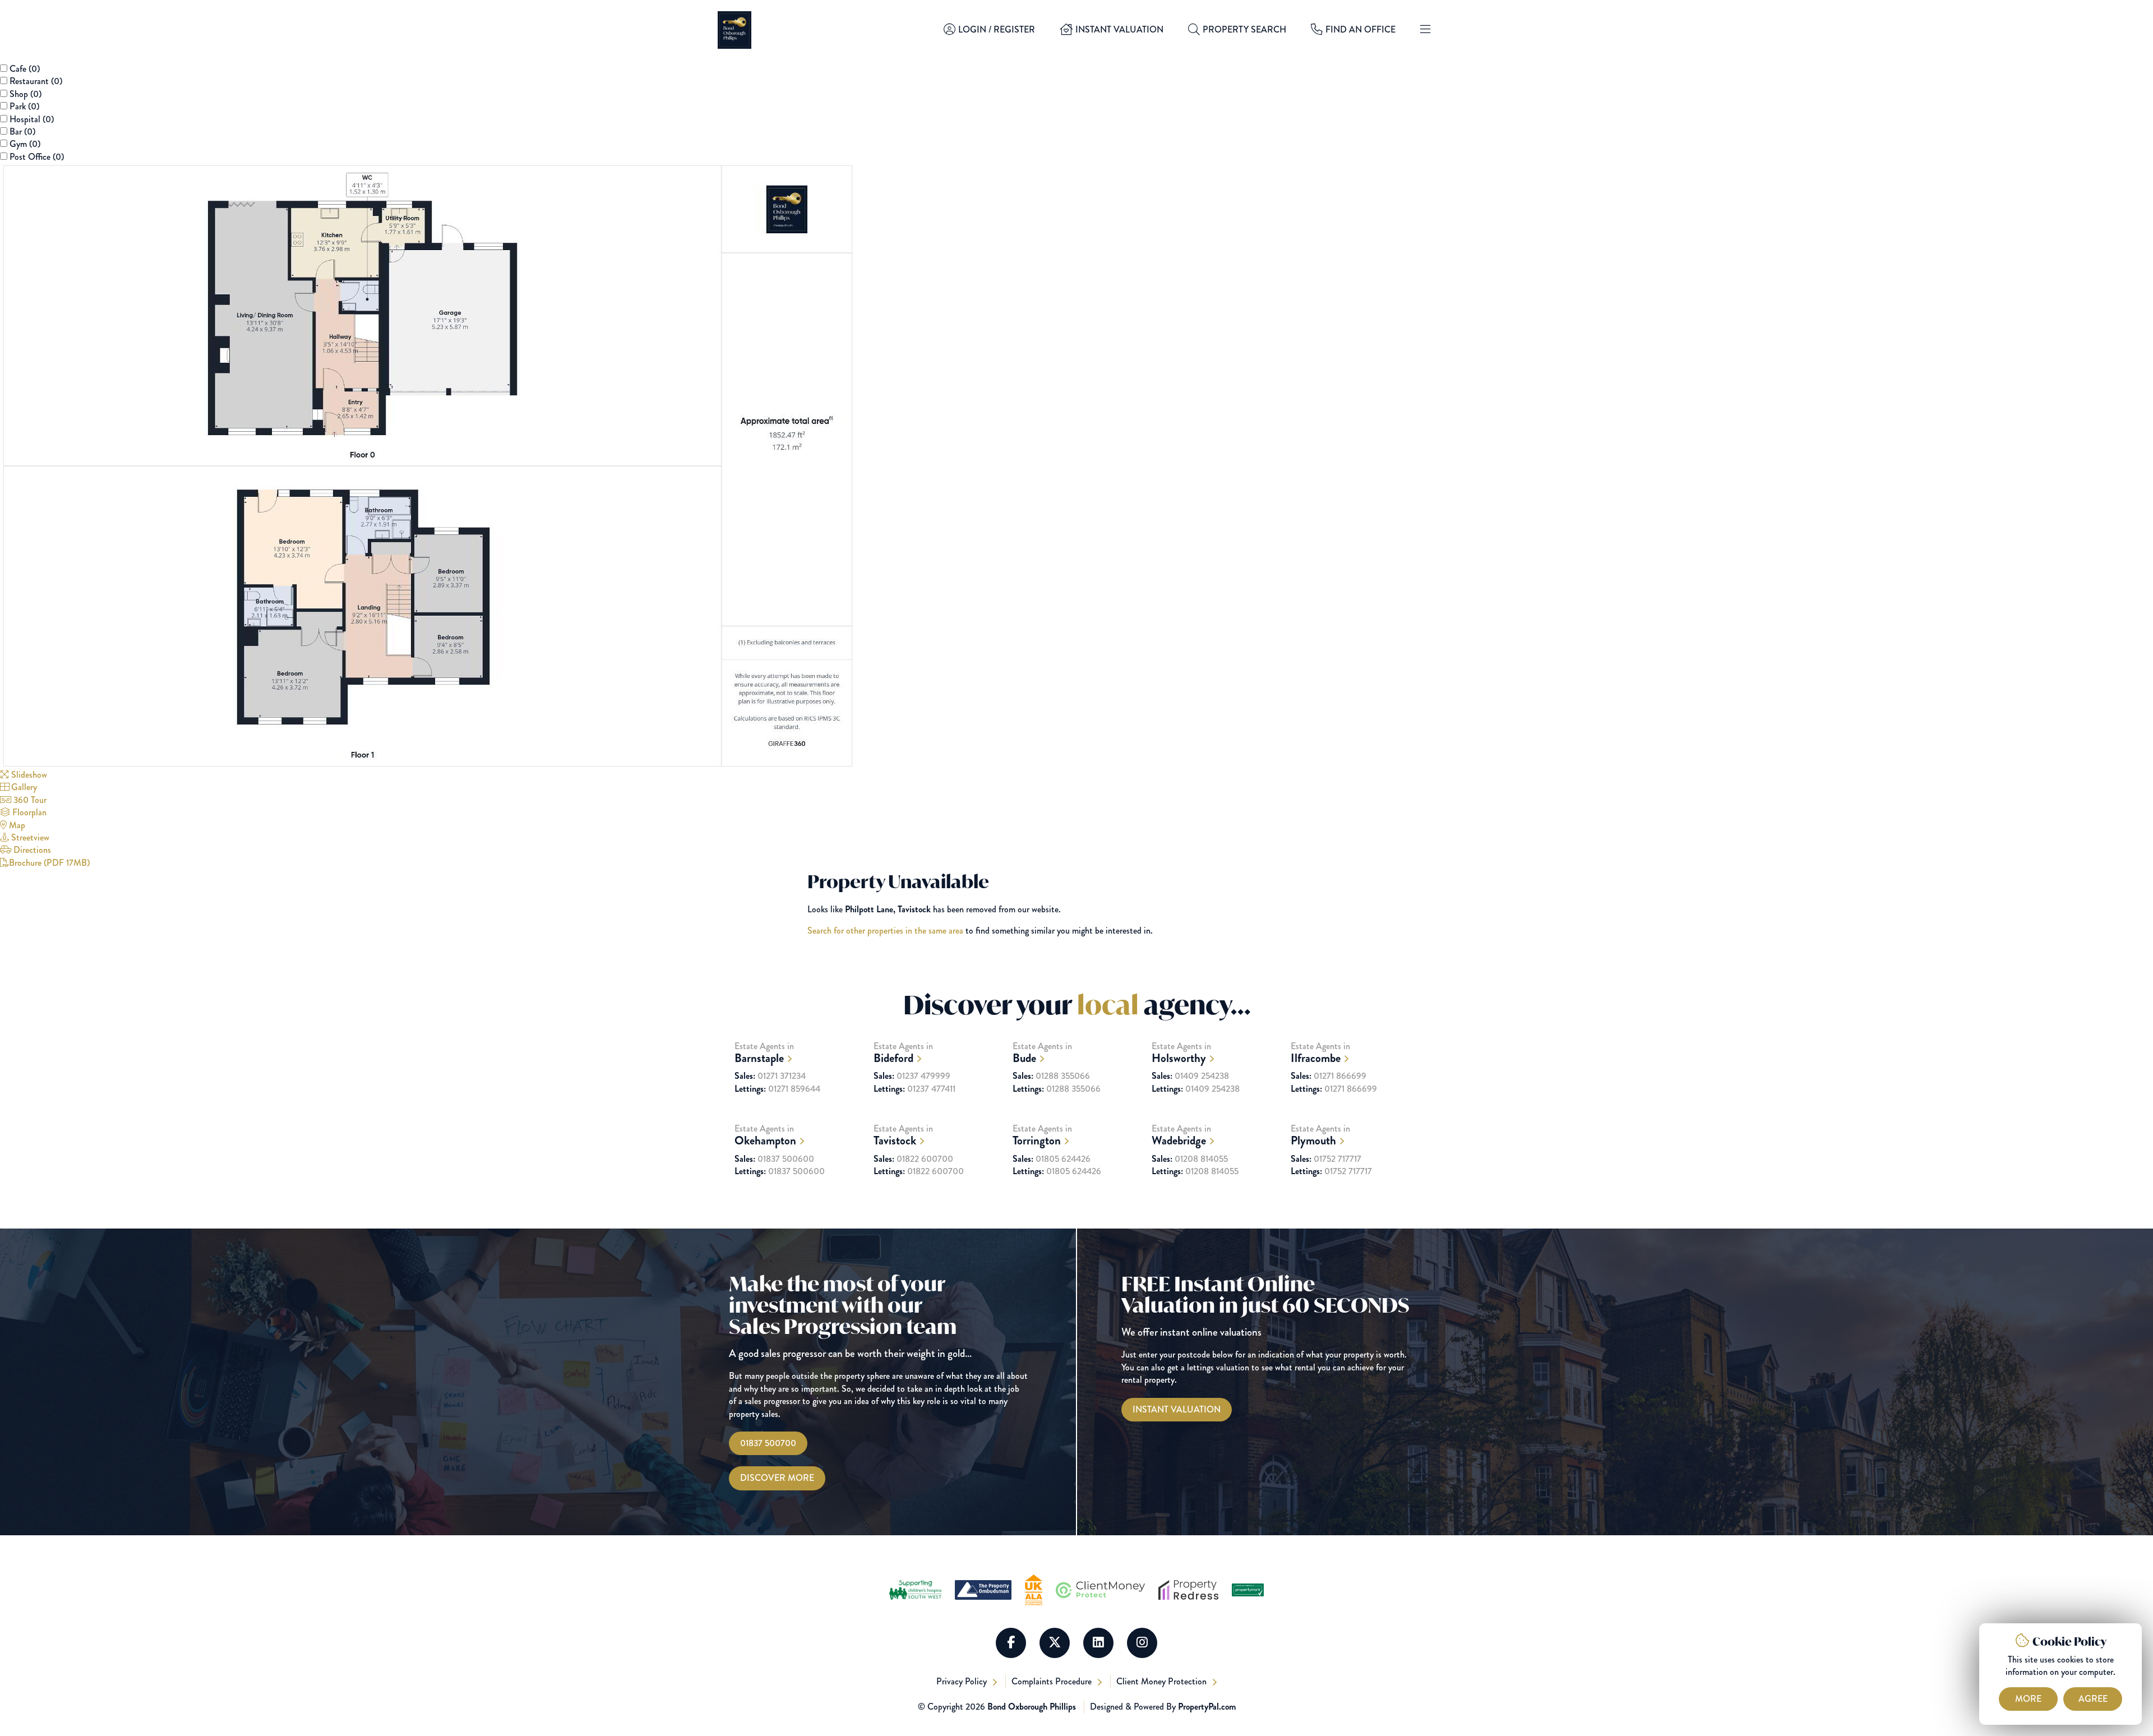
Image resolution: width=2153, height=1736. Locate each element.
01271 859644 (777, 1089)
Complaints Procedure (1053, 1681)
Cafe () (25, 69)
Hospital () (32, 119)
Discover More (777, 1478)
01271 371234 (770, 1076)
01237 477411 (914, 1089)
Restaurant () (36, 81)
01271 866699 (1329, 1076)
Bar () (22, 131)
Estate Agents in (764, 1053)
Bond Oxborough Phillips (1032, 1707)
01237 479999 (912, 1076)
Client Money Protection (1163, 1681)
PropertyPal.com (1207, 1707)
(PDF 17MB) (49, 863)
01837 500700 (768, 1443)
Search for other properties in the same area (885, 931)
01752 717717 (1326, 1159)
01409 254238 (1190, 1076)
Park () (24, 106)
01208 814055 (1190, 1159)
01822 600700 (913, 1159)
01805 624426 (1052, 1159)
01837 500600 (774, 1159)
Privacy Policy (963, 1681)
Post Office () (37, 157)
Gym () (25, 144)
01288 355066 (1051, 1076)
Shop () (26, 94)
